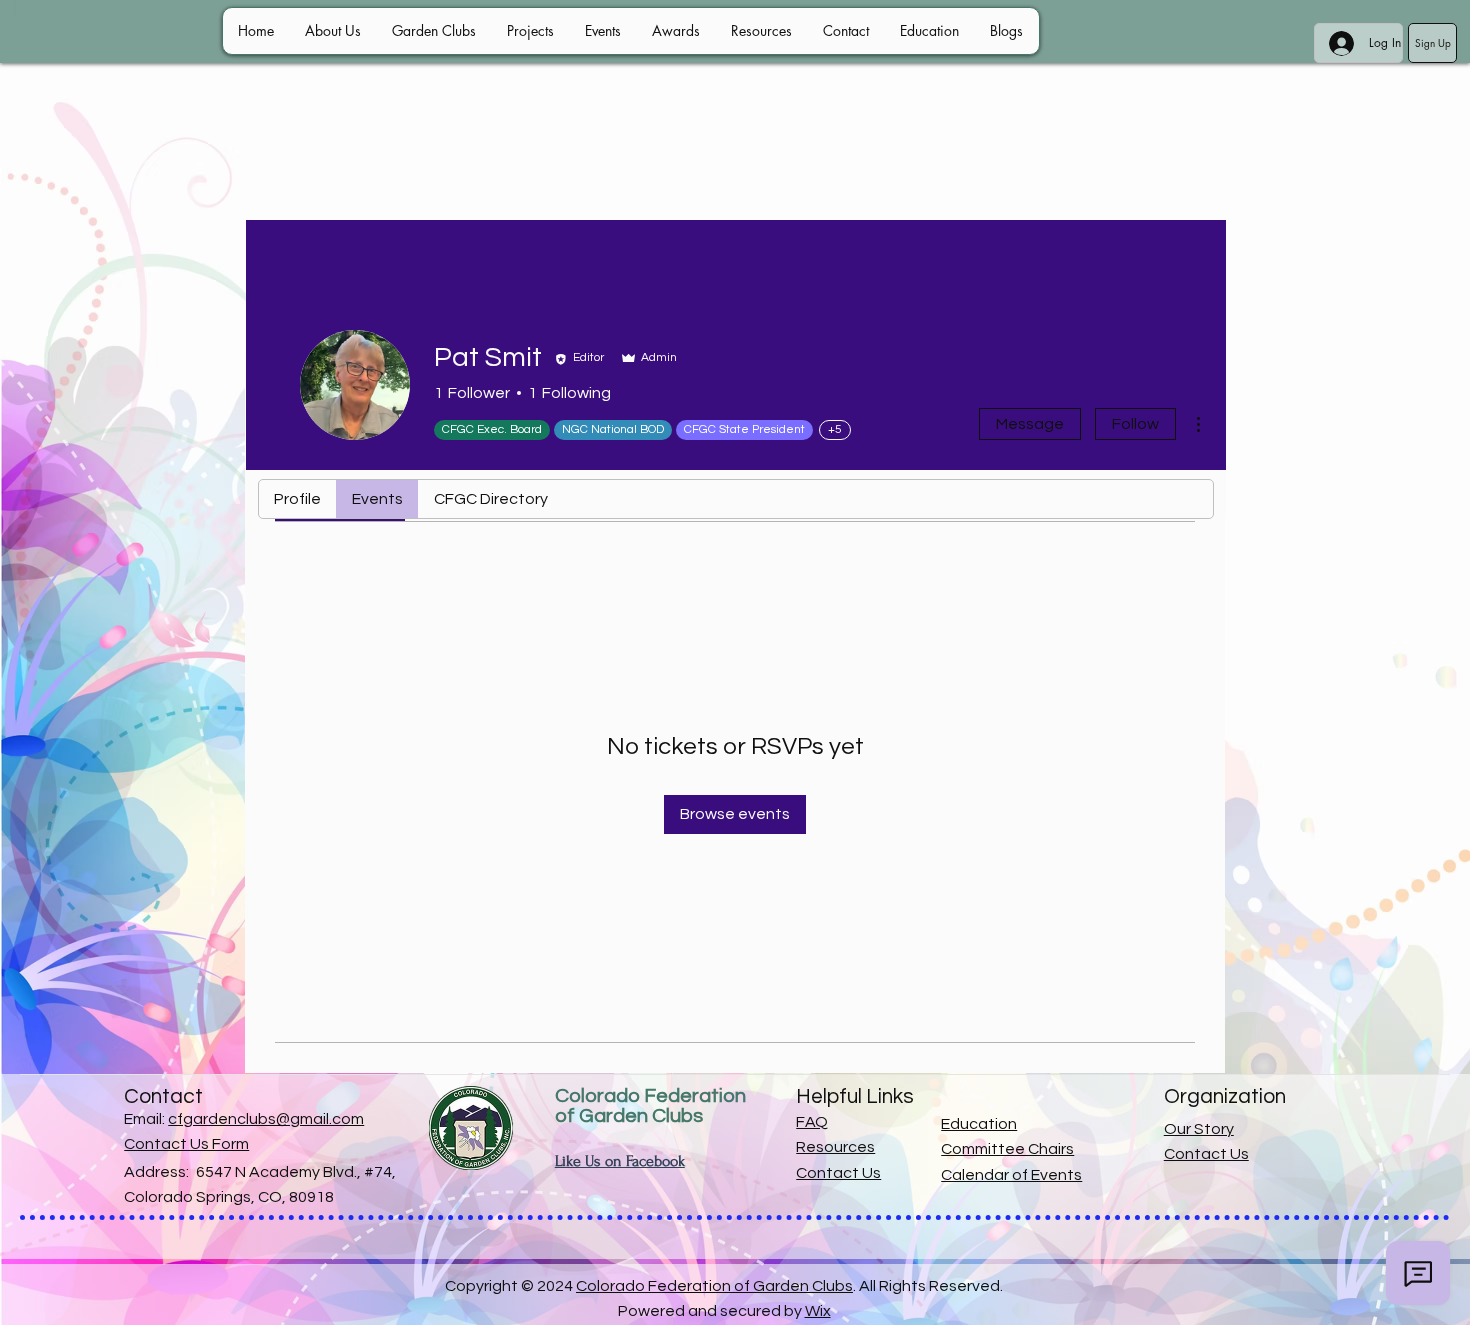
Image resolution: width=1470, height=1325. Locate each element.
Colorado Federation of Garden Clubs (714, 1286)
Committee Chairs (1007, 1149)
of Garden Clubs (629, 1116)
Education (979, 1124)
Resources (835, 1147)
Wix (818, 1311)
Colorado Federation (650, 1096)
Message (1030, 424)
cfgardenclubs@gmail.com (266, 1119)
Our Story (1199, 1129)
